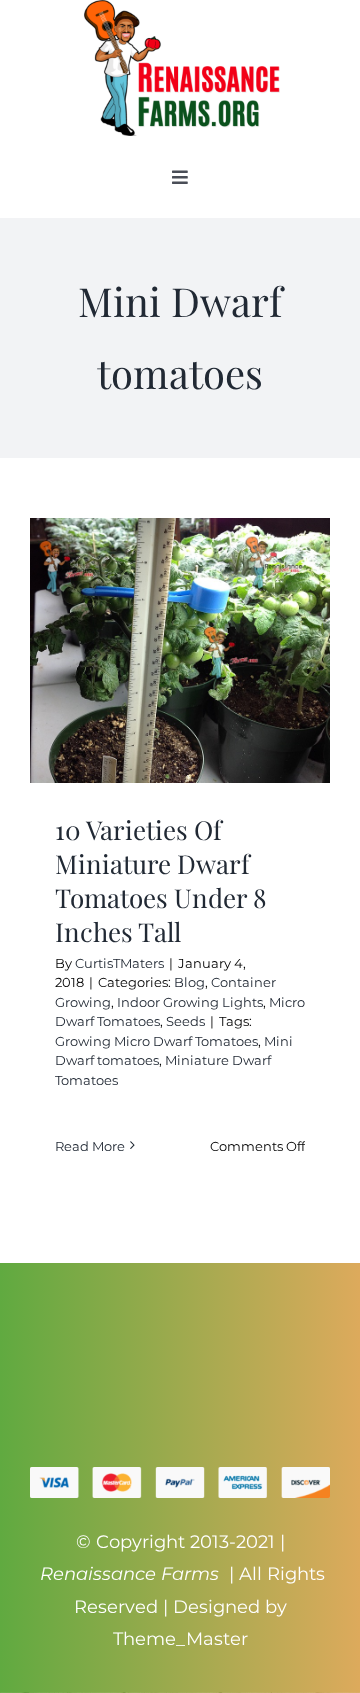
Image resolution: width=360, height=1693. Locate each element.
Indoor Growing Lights (190, 1002)
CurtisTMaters (119, 963)
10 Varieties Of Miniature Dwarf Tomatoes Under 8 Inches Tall (161, 880)
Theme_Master (180, 1639)
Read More (90, 1146)
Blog (189, 982)
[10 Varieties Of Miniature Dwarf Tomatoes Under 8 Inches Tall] (180, 650)
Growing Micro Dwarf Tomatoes (156, 1041)
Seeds (185, 1021)
